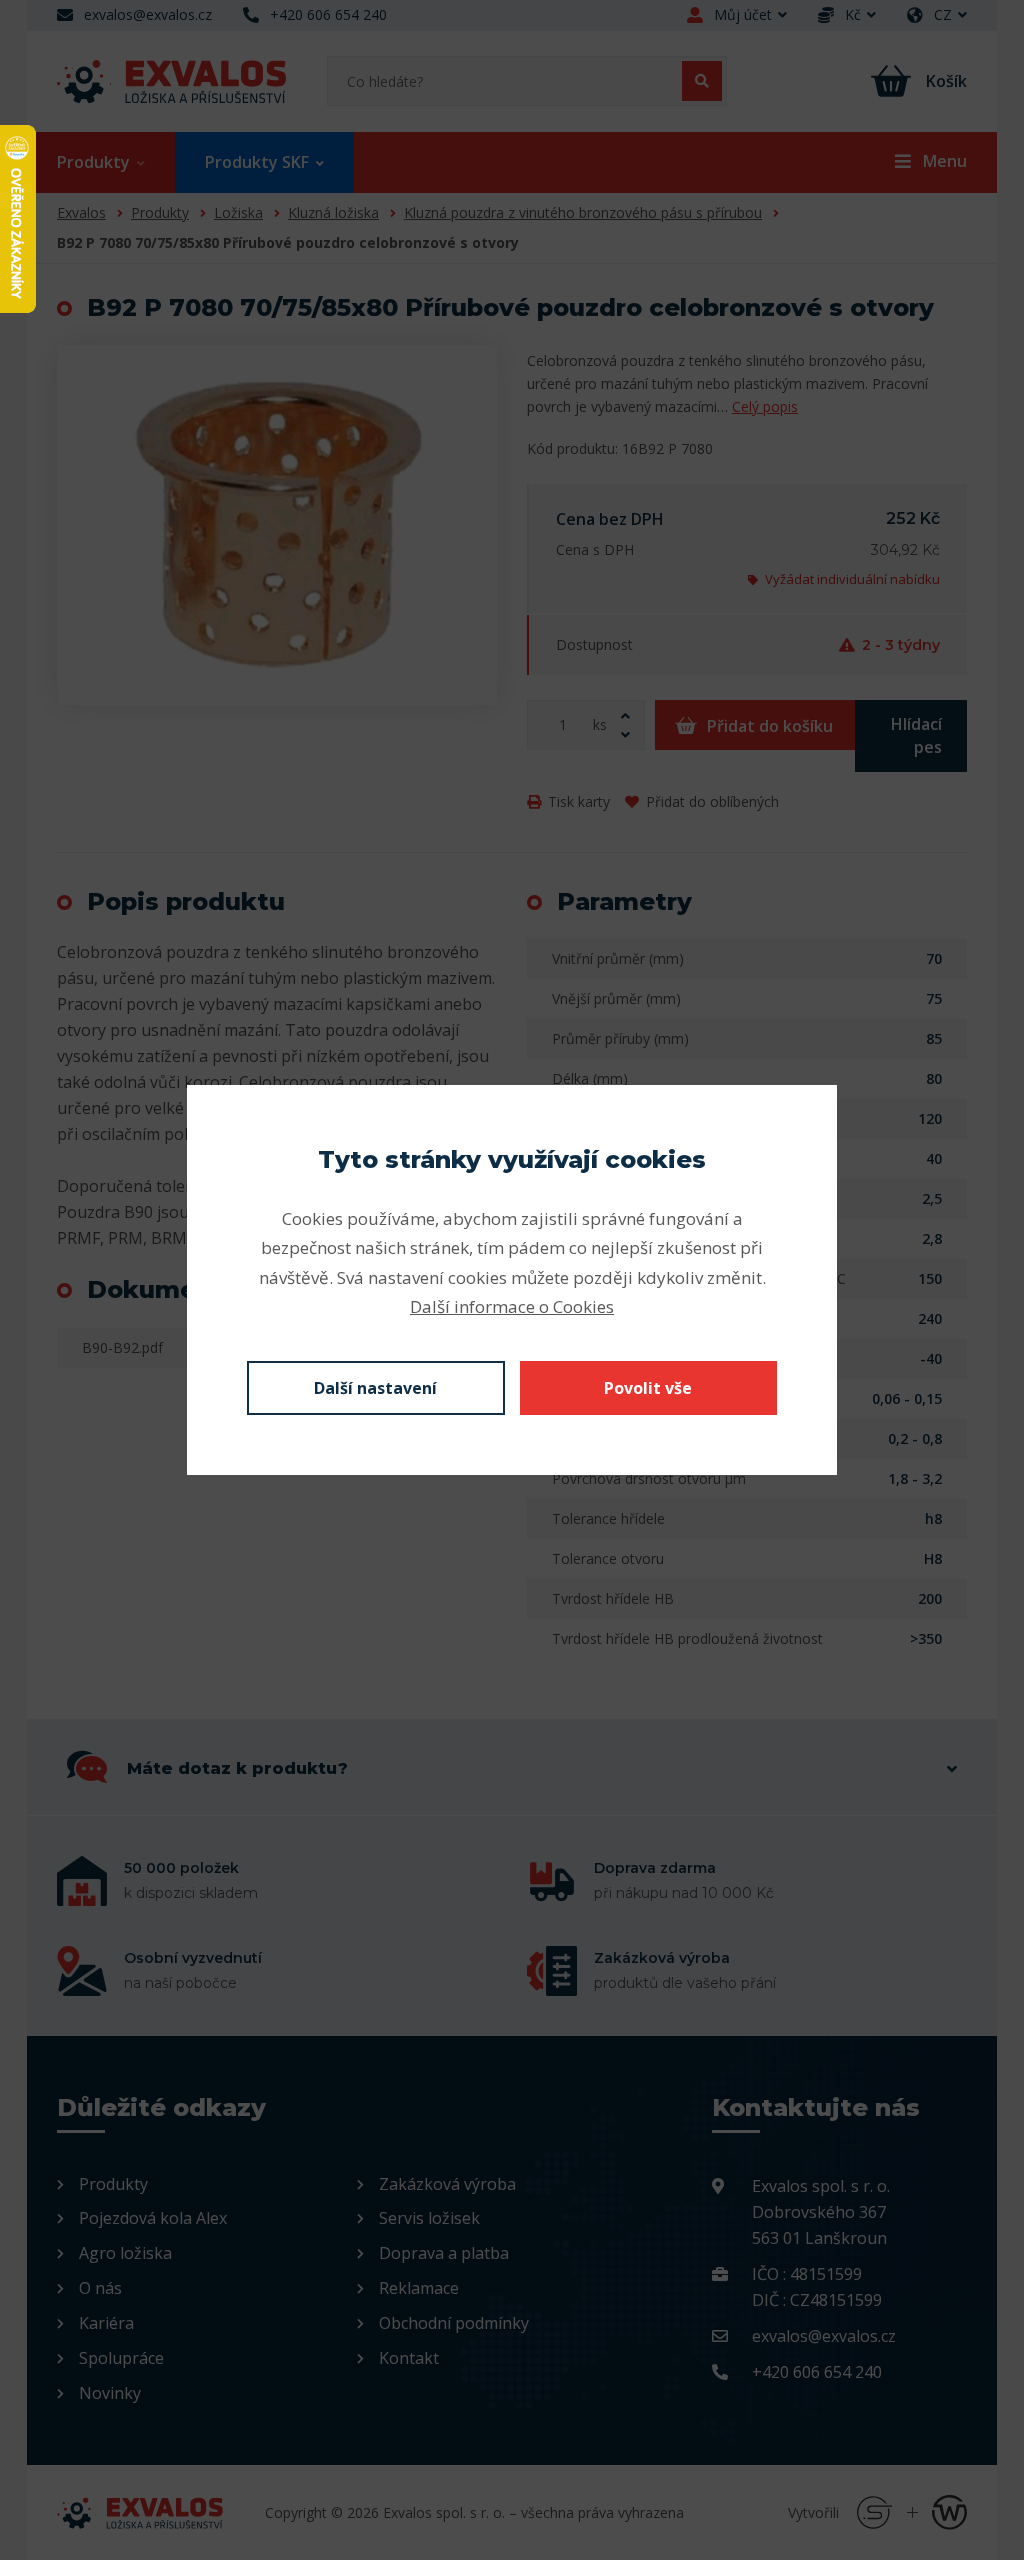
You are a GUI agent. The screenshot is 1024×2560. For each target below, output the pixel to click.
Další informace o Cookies (512, 1306)
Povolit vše (648, 1388)
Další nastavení (375, 1388)
